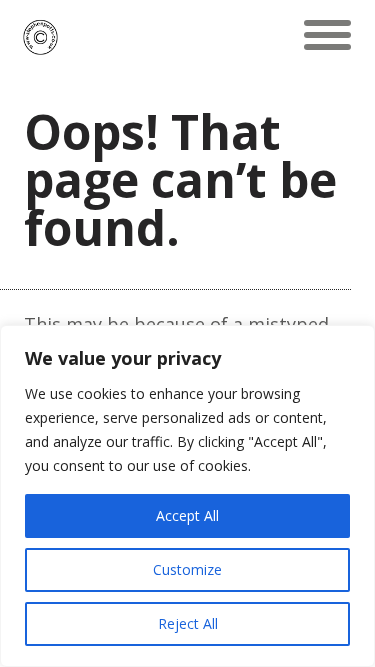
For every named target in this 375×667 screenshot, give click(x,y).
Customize (187, 569)
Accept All (187, 515)
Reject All (188, 623)
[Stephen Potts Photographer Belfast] (40, 35)
